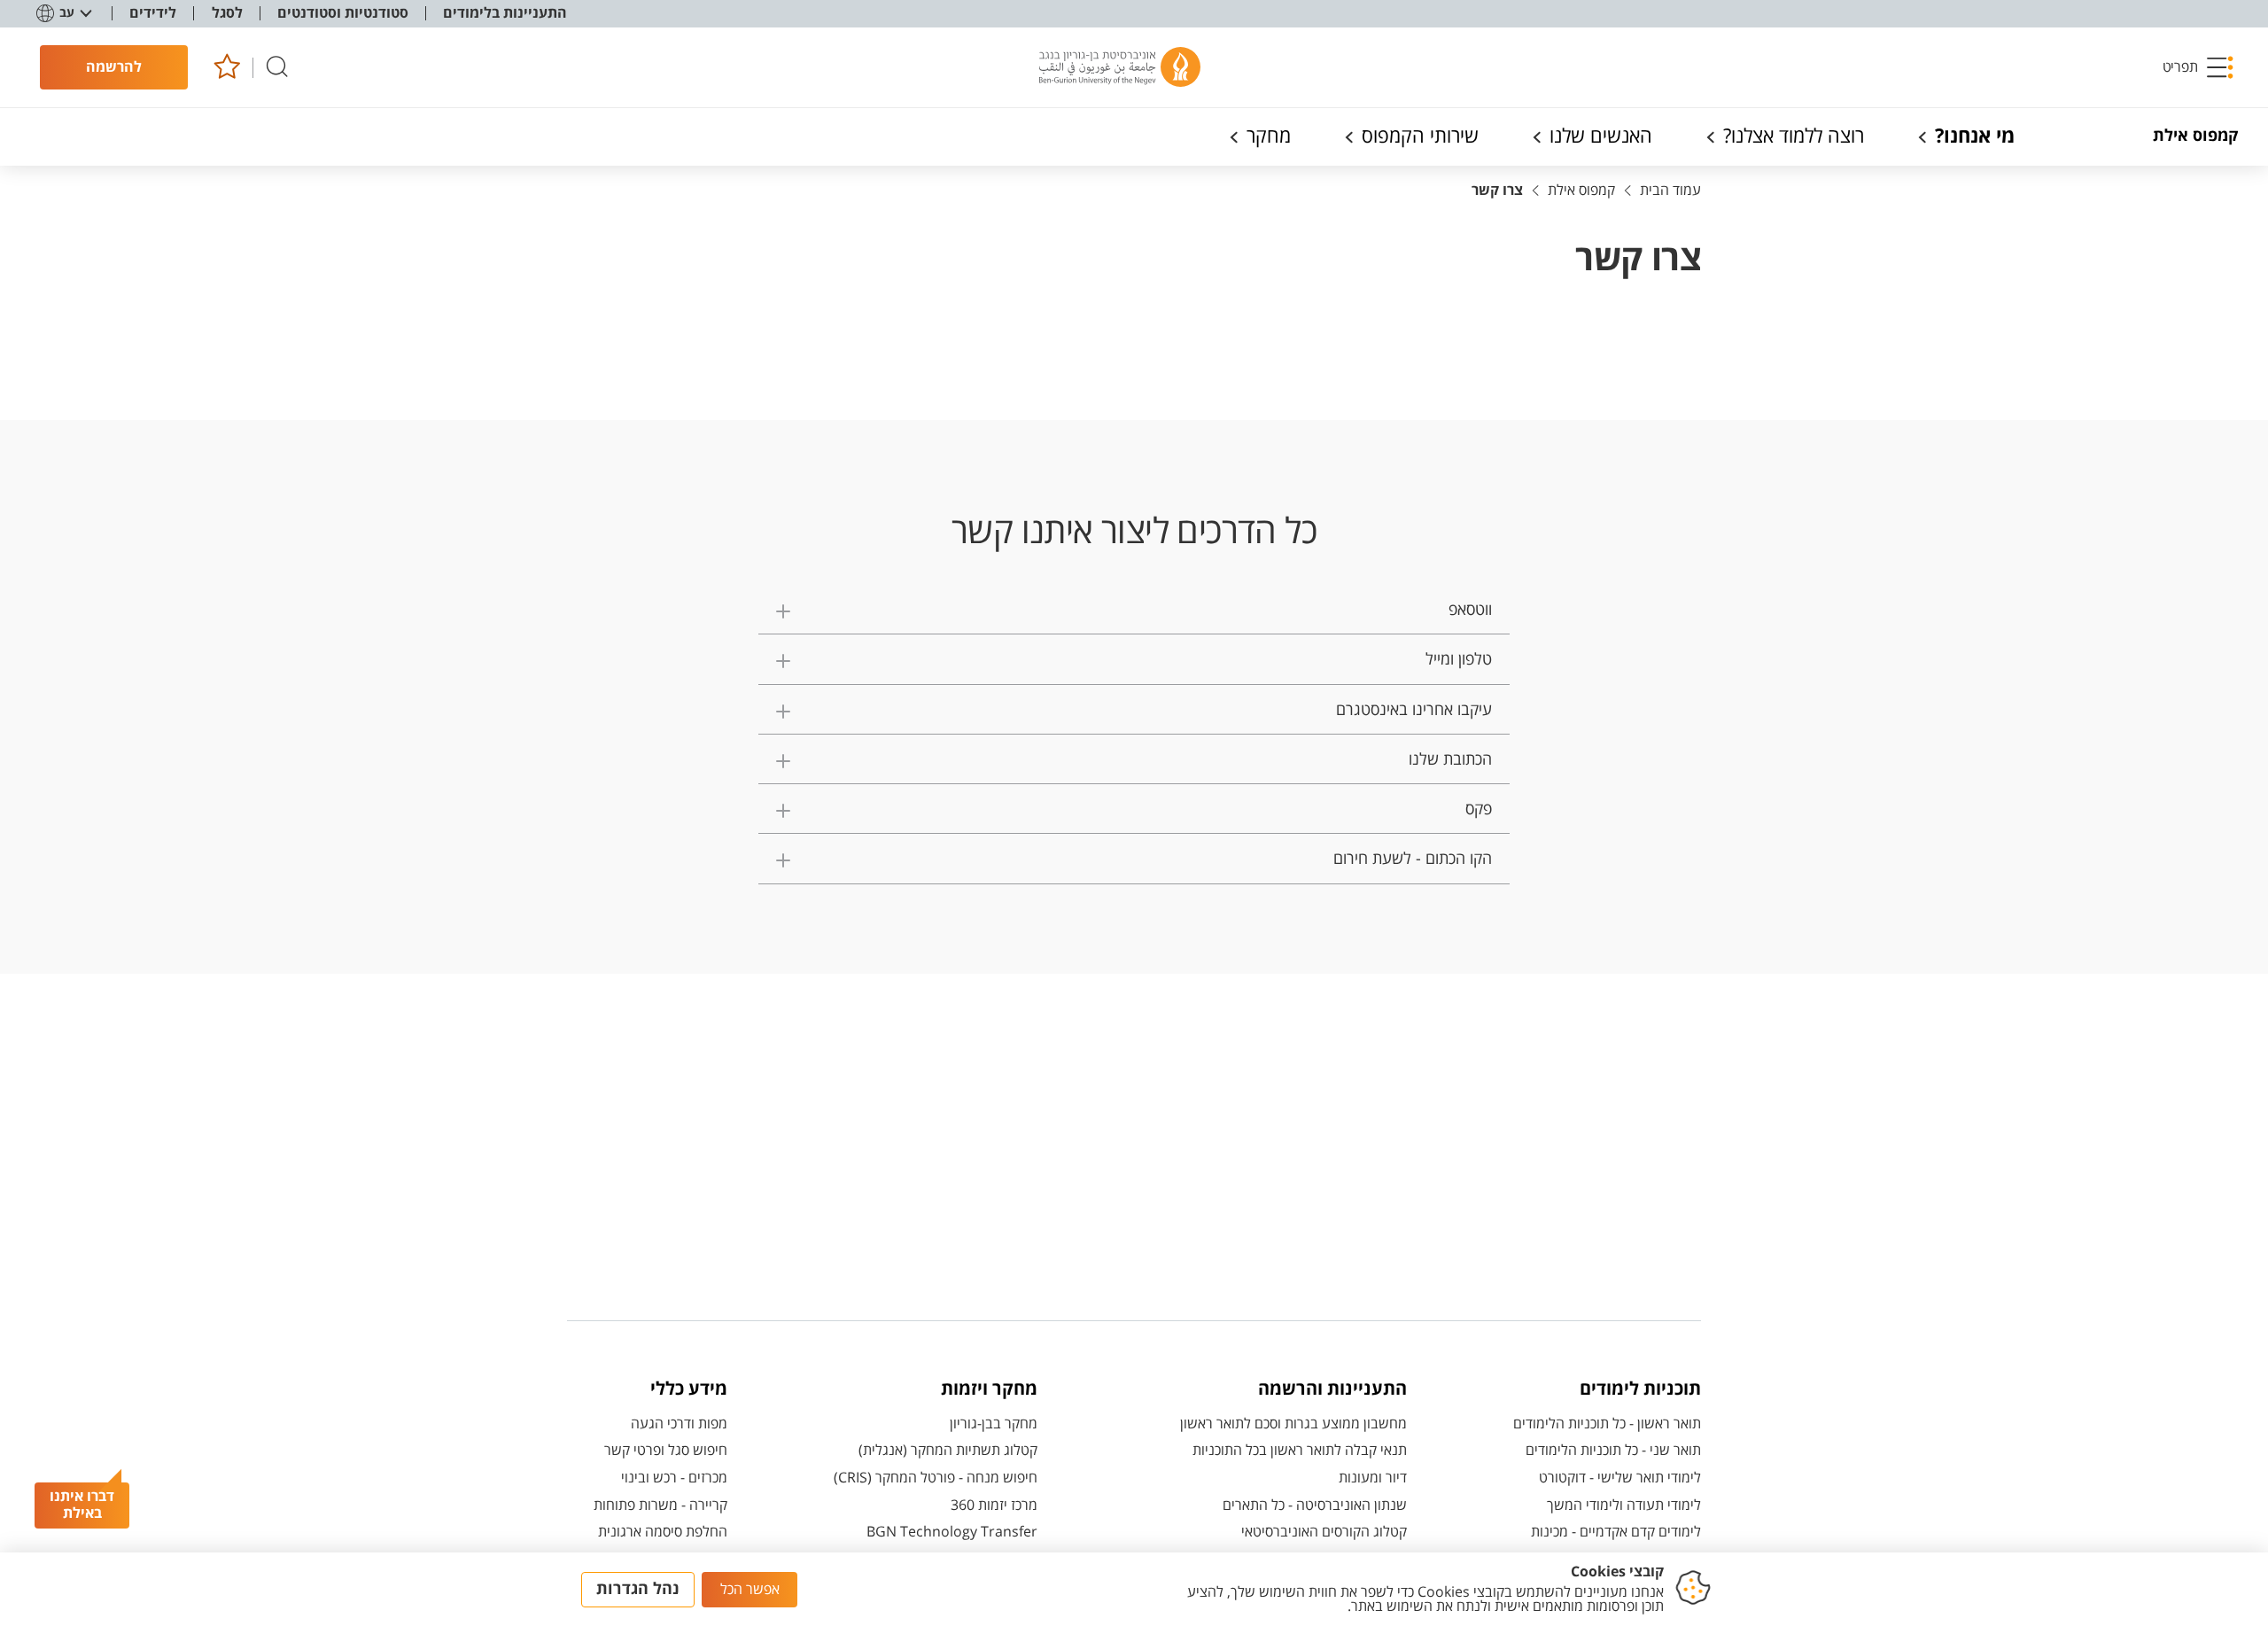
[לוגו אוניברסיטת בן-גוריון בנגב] (1120, 67)
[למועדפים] (226, 68)
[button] (2199, 67)
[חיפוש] (277, 68)
